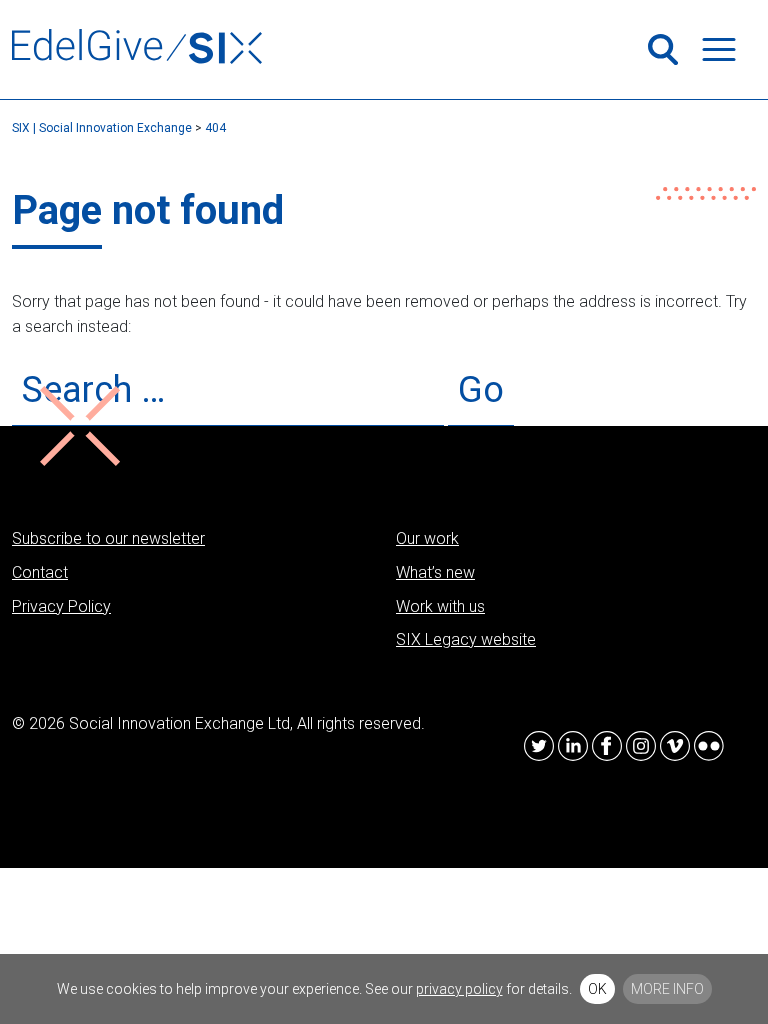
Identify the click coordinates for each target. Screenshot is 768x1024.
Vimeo (675, 746)
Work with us (440, 606)
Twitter (539, 746)
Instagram (641, 746)
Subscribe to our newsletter (108, 538)
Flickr (709, 746)
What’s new (435, 572)
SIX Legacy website (466, 639)
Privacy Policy (61, 606)
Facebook (607, 746)
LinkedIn (573, 746)
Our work (427, 538)
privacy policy (459, 989)
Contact (40, 572)
